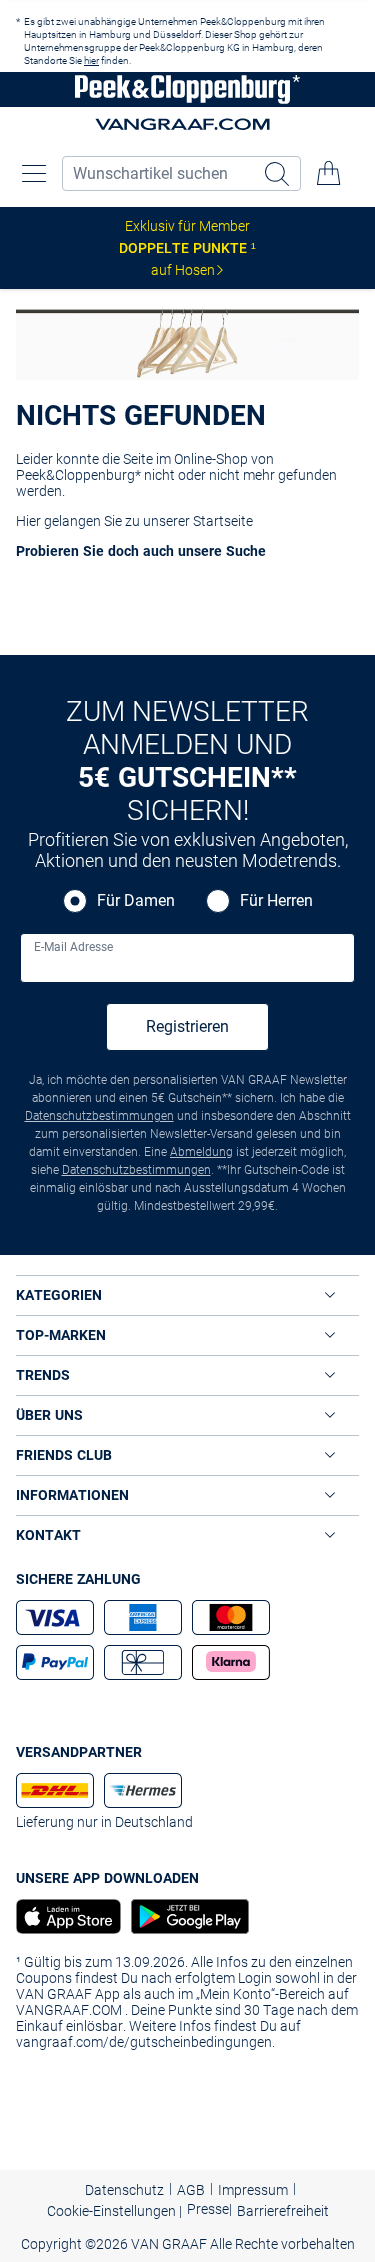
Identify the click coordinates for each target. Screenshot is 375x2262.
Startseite (223, 521)
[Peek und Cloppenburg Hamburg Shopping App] (185, 1916)
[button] (34, 173)
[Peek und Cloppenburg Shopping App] (68, 1916)
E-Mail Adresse (73, 947)
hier (91, 60)
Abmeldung (201, 1152)
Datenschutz (124, 2190)
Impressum (253, 2190)
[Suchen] (279, 173)
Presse (208, 2209)
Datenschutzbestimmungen (99, 1116)
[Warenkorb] (329, 173)
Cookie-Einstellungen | (114, 2211)
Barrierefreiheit (283, 2211)
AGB (191, 2190)
